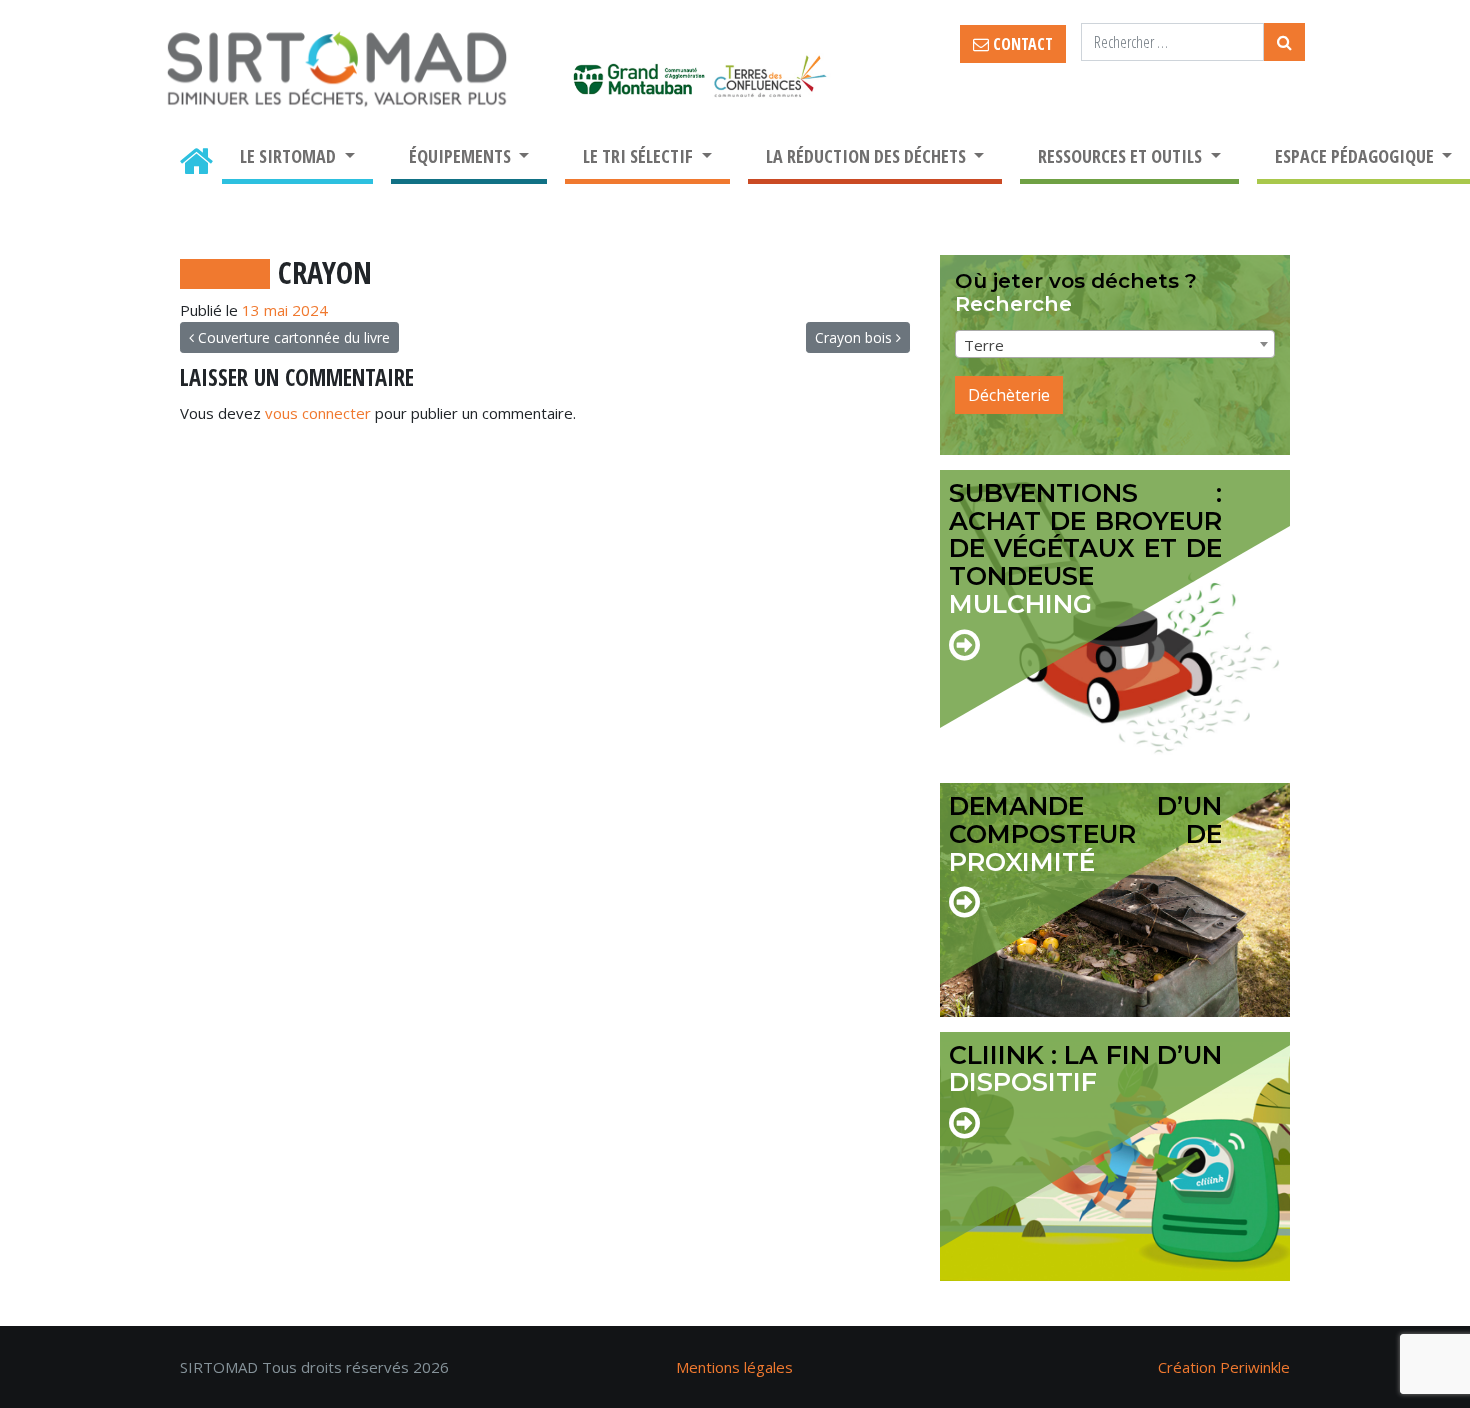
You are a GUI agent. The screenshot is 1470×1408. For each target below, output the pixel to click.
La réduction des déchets (868, 156)
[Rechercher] (1284, 42)
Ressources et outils (1122, 156)
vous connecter (318, 413)
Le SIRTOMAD (290, 156)
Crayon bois (855, 337)
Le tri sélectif (640, 156)
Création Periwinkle (1224, 1367)
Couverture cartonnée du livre (292, 337)
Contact (1021, 44)
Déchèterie (1009, 395)
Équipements (462, 156)
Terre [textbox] (984, 345)
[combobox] (1115, 344)
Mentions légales (734, 1367)
